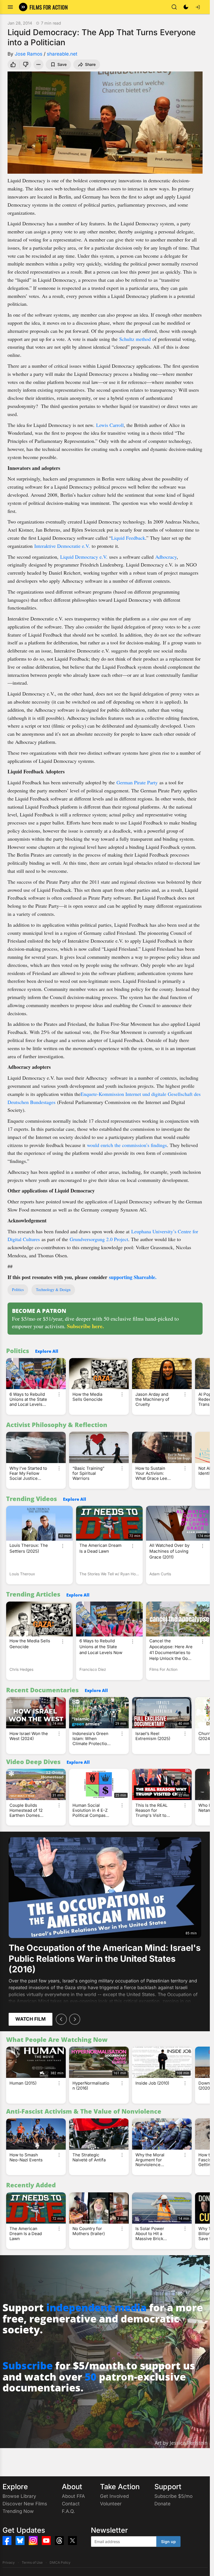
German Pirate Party (137, 782)
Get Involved (114, 2496)
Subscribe (28, 2366)
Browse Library (19, 2496)
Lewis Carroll (110, 425)
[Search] (174, 7)
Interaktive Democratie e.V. (62, 546)
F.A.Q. (68, 2511)
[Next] (75, 2019)
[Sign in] (198, 7)
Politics (18, 1290)
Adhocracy (166, 557)
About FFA (73, 2496)
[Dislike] (26, 64)
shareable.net (62, 54)
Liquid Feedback (128, 538)
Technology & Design (53, 1290)
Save (62, 64)
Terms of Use (32, 2562)
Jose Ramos (29, 54)
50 (91, 2377)
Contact (71, 2504)
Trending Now (18, 2511)
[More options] (59, 1394)
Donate (162, 2504)
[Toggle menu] (10, 7)
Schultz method (135, 339)
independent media (96, 2308)
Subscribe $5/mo (173, 2496)
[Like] (13, 64)
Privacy (9, 2562)
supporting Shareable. (133, 1277)
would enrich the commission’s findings (127, 1145)
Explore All (47, 1351)
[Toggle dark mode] (186, 7)
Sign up (168, 2542)
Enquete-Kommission (102, 1094)
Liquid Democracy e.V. (84, 557)
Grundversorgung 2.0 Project (99, 1239)
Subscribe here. (85, 1326)
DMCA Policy (60, 2562)
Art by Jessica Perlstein (181, 2443)
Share (90, 64)
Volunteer (111, 2504)
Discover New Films (25, 2504)
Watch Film (31, 2019)
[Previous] (61, 2019)
